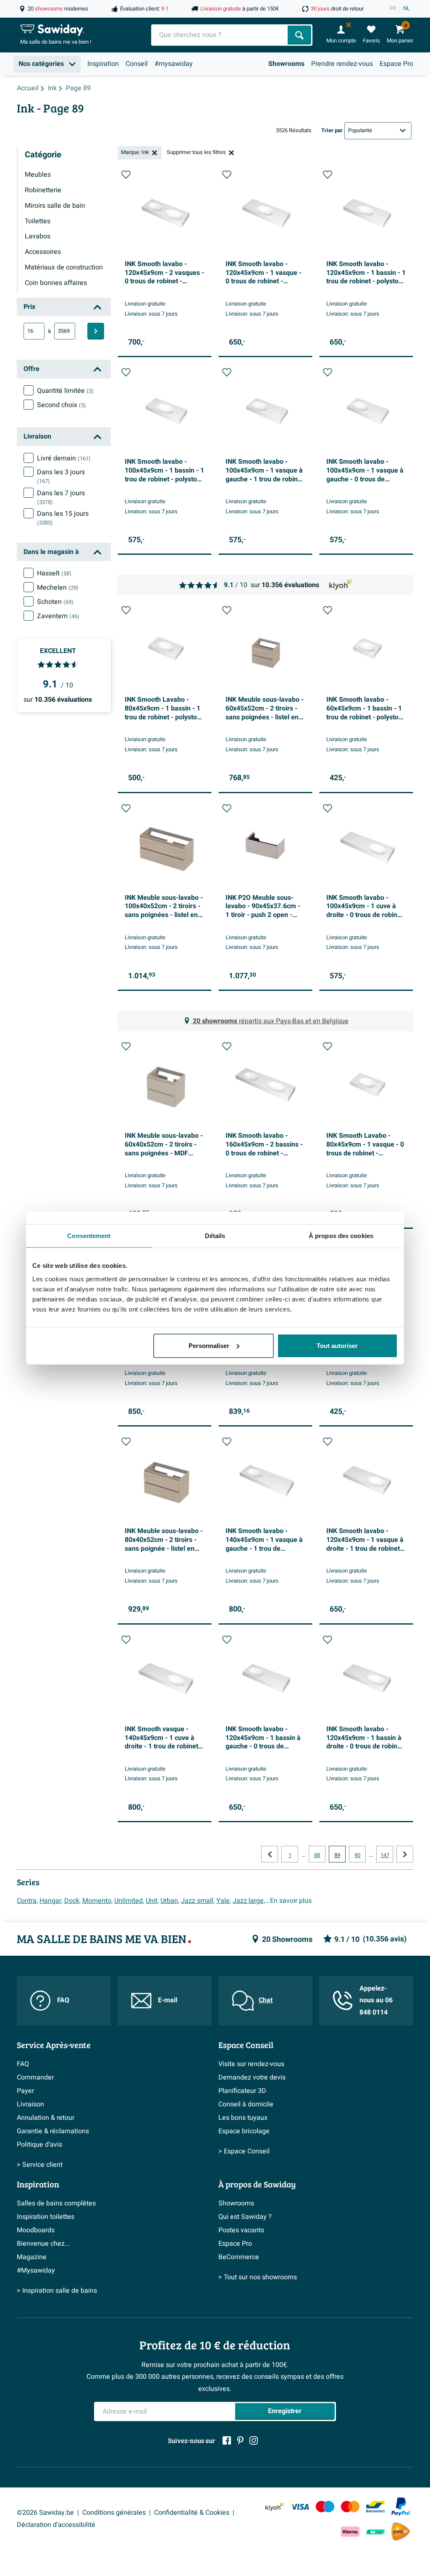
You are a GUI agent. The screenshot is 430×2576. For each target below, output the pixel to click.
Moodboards (36, 2230)
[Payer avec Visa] (300, 2507)
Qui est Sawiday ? (245, 2217)
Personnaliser (209, 1345)
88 (317, 1855)
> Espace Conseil (244, 2151)
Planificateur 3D (242, 2091)
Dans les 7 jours (61, 497)
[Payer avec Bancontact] (375, 2507)
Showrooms (286, 64)
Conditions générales (114, 2513)
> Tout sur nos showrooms (258, 2277)
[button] (126, 175)
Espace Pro (396, 64)
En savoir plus (291, 1901)
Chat (266, 2000)
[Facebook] (227, 2440)
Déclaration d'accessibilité (56, 2525)
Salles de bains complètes (56, 2203)
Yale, (224, 1901)
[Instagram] (254, 2440)
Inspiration (103, 64)
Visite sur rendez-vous (251, 2064)
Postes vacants (241, 2230)
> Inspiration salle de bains (57, 2291)
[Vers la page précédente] (270, 1854)
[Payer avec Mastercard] (350, 2507)
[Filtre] (96, 331)
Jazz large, (249, 1901)
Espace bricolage (244, 2131)
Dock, (72, 1901)
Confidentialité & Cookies (192, 2513)
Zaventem (58, 616)
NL (406, 8)
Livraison (30, 2104)
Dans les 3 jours (61, 476)
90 (357, 1855)
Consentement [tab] (89, 1236)
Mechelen (58, 588)
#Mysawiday (36, 2270)
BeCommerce (239, 2257)
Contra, (27, 1901)
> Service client (40, 2165)
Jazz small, (198, 1901)
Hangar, (51, 1901)
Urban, (170, 1901)
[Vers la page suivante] (405, 1854)
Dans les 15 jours (63, 518)
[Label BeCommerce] (375, 2532)
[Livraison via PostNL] (401, 2532)
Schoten (55, 602)
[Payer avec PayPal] (401, 2507)
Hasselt (54, 573)
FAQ (63, 2000)
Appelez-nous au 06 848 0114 (376, 2001)
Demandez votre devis (252, 2077)
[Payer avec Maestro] (325, 2507)
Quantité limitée (65, 391)
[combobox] (220, 35)
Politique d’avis (39, 2145)
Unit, (152, 1901)
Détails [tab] (215, 1236)
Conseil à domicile (246, 2104)
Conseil (137, 64)
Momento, (97, 1901)
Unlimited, (129, 1901)
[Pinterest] (240, 2440)
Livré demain (64, 458)
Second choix (62, 405)
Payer (25, 2091)
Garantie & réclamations (53, 2131)
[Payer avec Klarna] (350, 2532)
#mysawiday (174, 64)
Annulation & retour (46, 2118)
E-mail (168, 2000)
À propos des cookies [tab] (341, 1236)
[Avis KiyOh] (275, 2507)
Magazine (32, 2257)
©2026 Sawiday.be (45, 2513)
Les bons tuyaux (243, 2118)
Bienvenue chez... (43, 2244)
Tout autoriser (337, 1345)
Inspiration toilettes (46, 2217)
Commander (35, 2077)
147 (385, 1855)
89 (337, 1855)
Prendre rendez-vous (342, 64)
